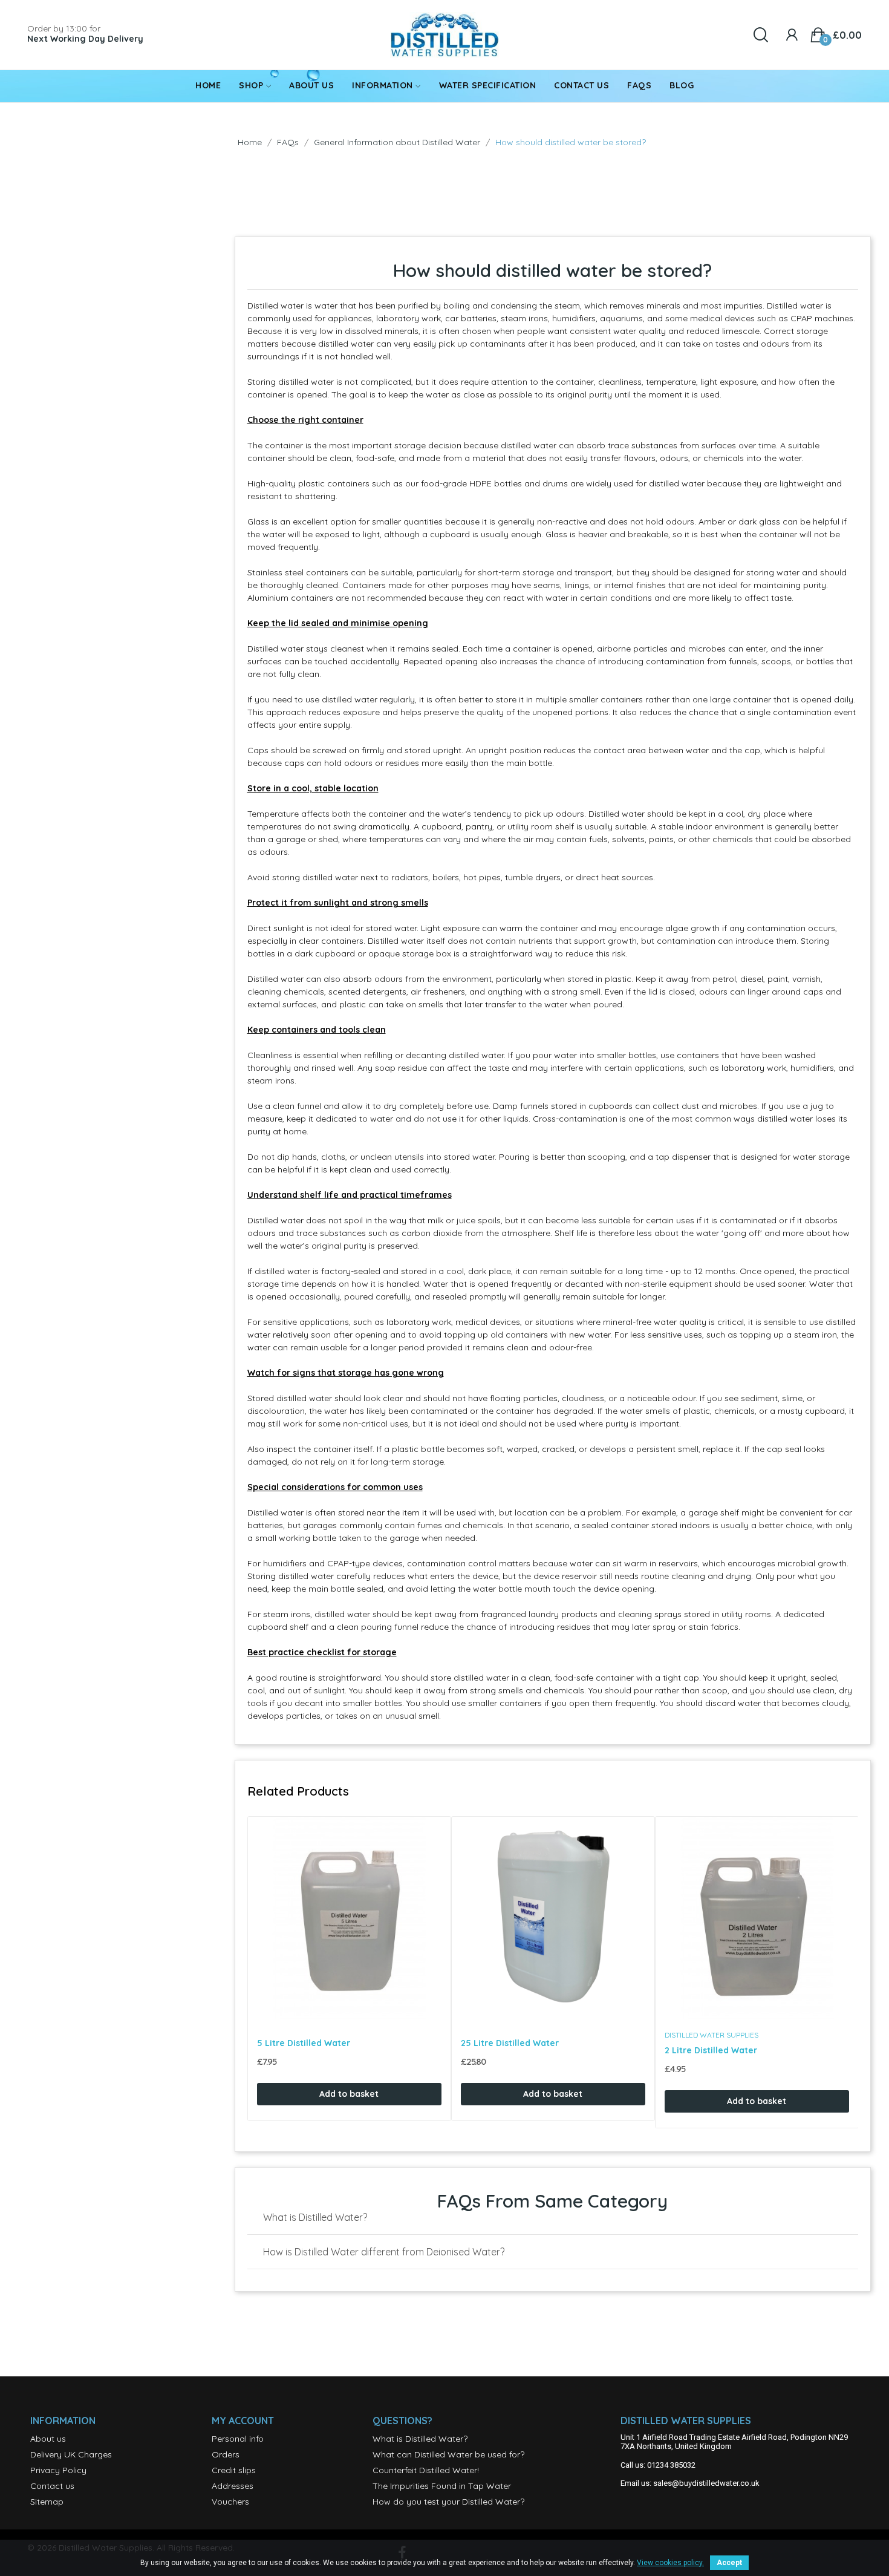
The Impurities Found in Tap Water (442, 2486)
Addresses (233, 2486)
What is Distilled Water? (420, 2439)
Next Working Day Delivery (85, 39)
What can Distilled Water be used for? (448, 2454)
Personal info (238, 2439)
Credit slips (234, 2470)
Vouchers (230, 2502)
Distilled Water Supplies (712, 2035)
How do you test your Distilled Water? (448, 2502)
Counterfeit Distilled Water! (426, 2470)
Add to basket (349, 2094)
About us (48, 2439)
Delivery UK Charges (71, 2454)
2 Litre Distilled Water (711, 2050)
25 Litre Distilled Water (510, 2043)
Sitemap (47, 2502)
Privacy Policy (58, 2470)
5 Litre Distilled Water (304, 2043)
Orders (226, 2454)
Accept (729, 2563)
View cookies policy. (670, 2563)
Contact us (52, 2486)
